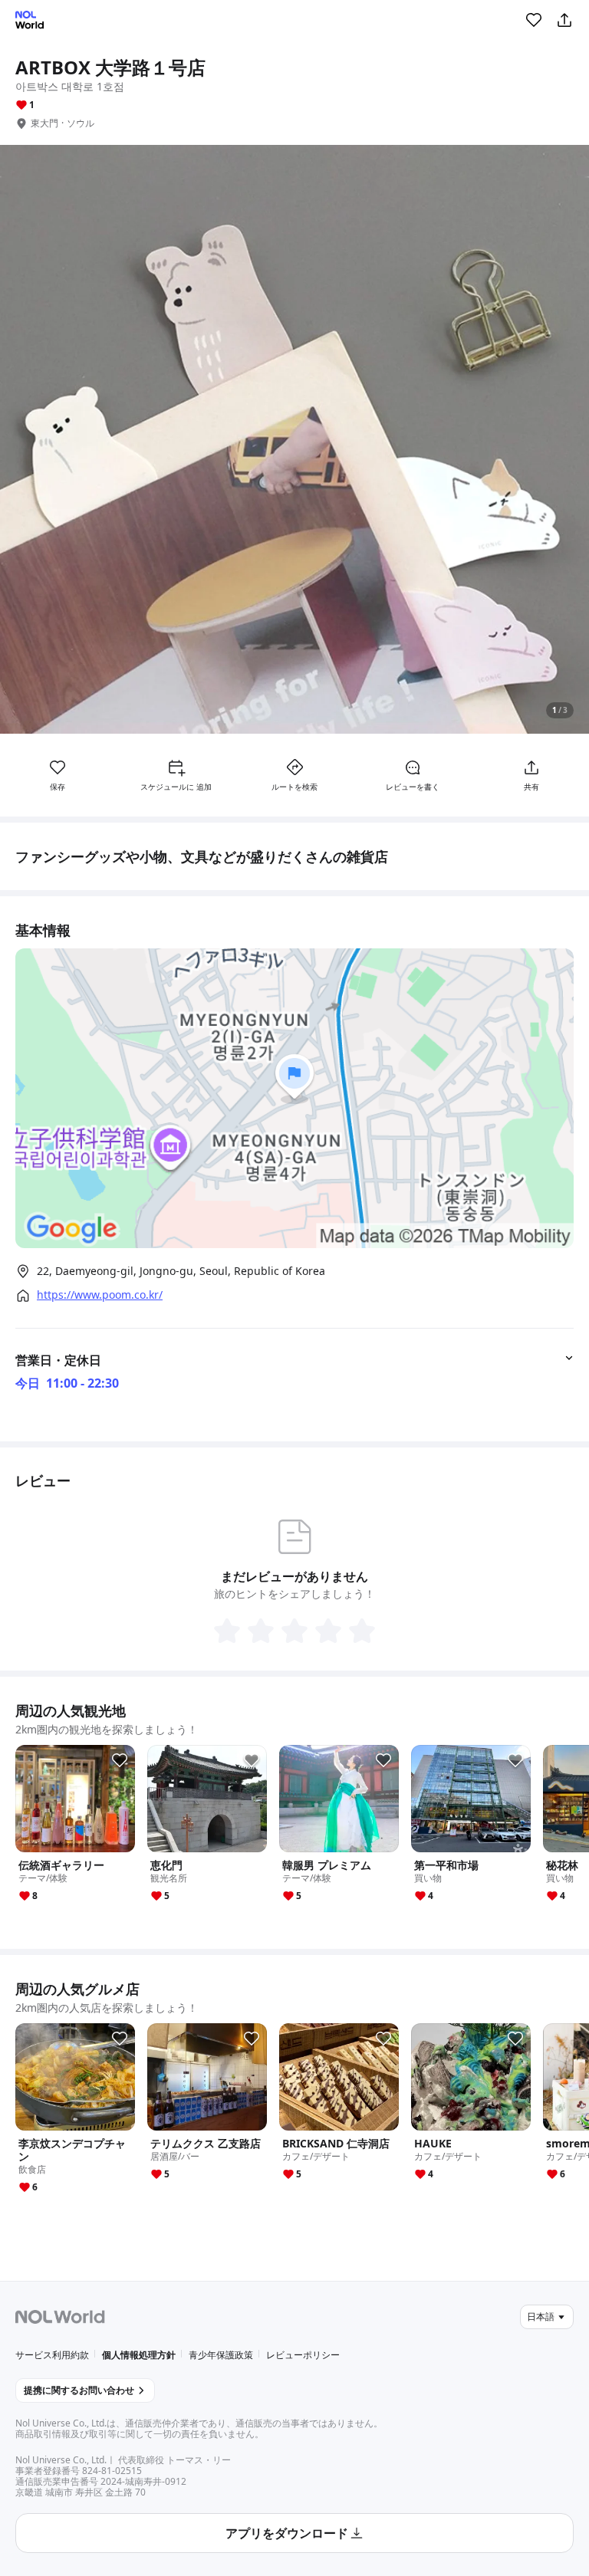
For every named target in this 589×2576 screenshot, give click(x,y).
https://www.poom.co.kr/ (100, 1295)
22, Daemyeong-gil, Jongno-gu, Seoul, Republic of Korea (181, 1271)
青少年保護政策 (221, 2355)
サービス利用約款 (52, 2355)
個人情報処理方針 (139, 2355)
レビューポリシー (303, 2355)
